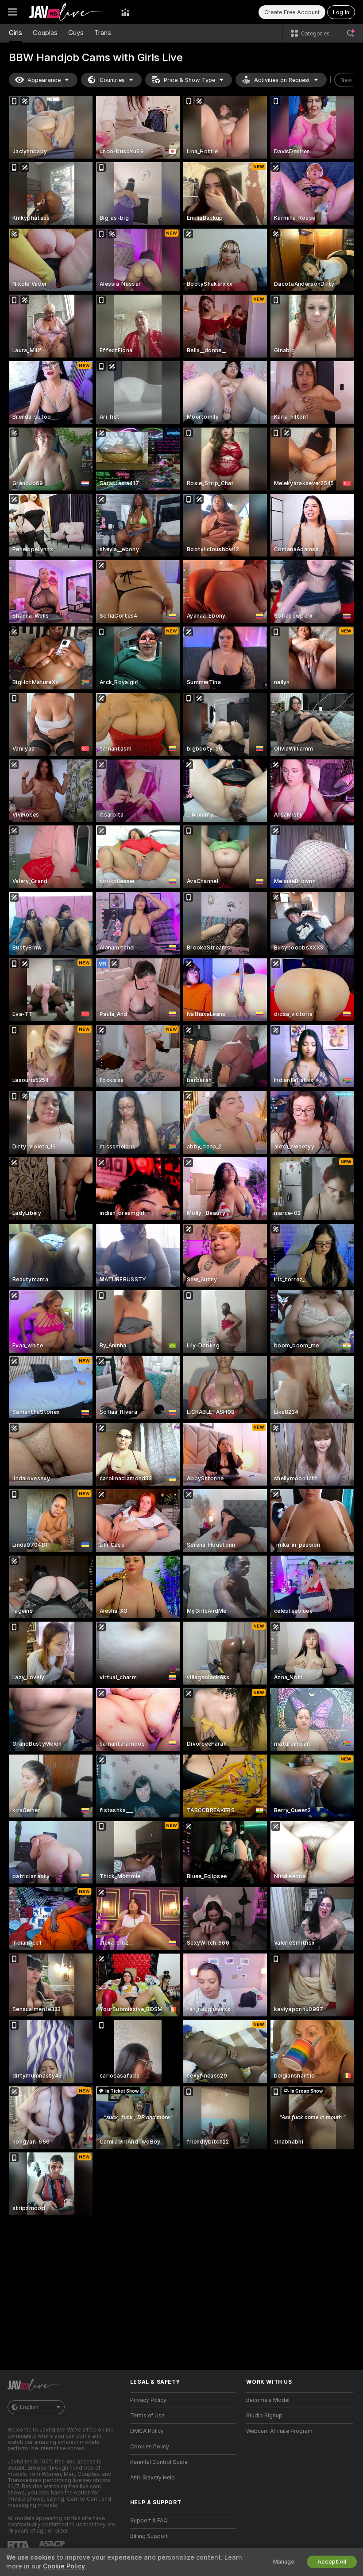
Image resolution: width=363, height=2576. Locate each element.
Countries (112, 80)
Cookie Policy (64, 2566)
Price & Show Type (189, 80)
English (29, 2407)
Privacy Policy (148, 2400)
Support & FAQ (149, 2521)
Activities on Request (282, 80)
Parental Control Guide (159, 2462)
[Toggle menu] (12, 12)
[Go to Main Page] (69, 12)
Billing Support (149, 2536)
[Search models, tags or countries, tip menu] (351, 33)
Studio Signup (264, 2416)
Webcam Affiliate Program (279, 2431)
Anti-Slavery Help (153, 2478)
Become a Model (268, 2400)
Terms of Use (147, 2416)
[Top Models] (125, 12)
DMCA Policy (147, 2431)
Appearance (44, 80)
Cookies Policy (150, 2447)
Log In (341, 12)
